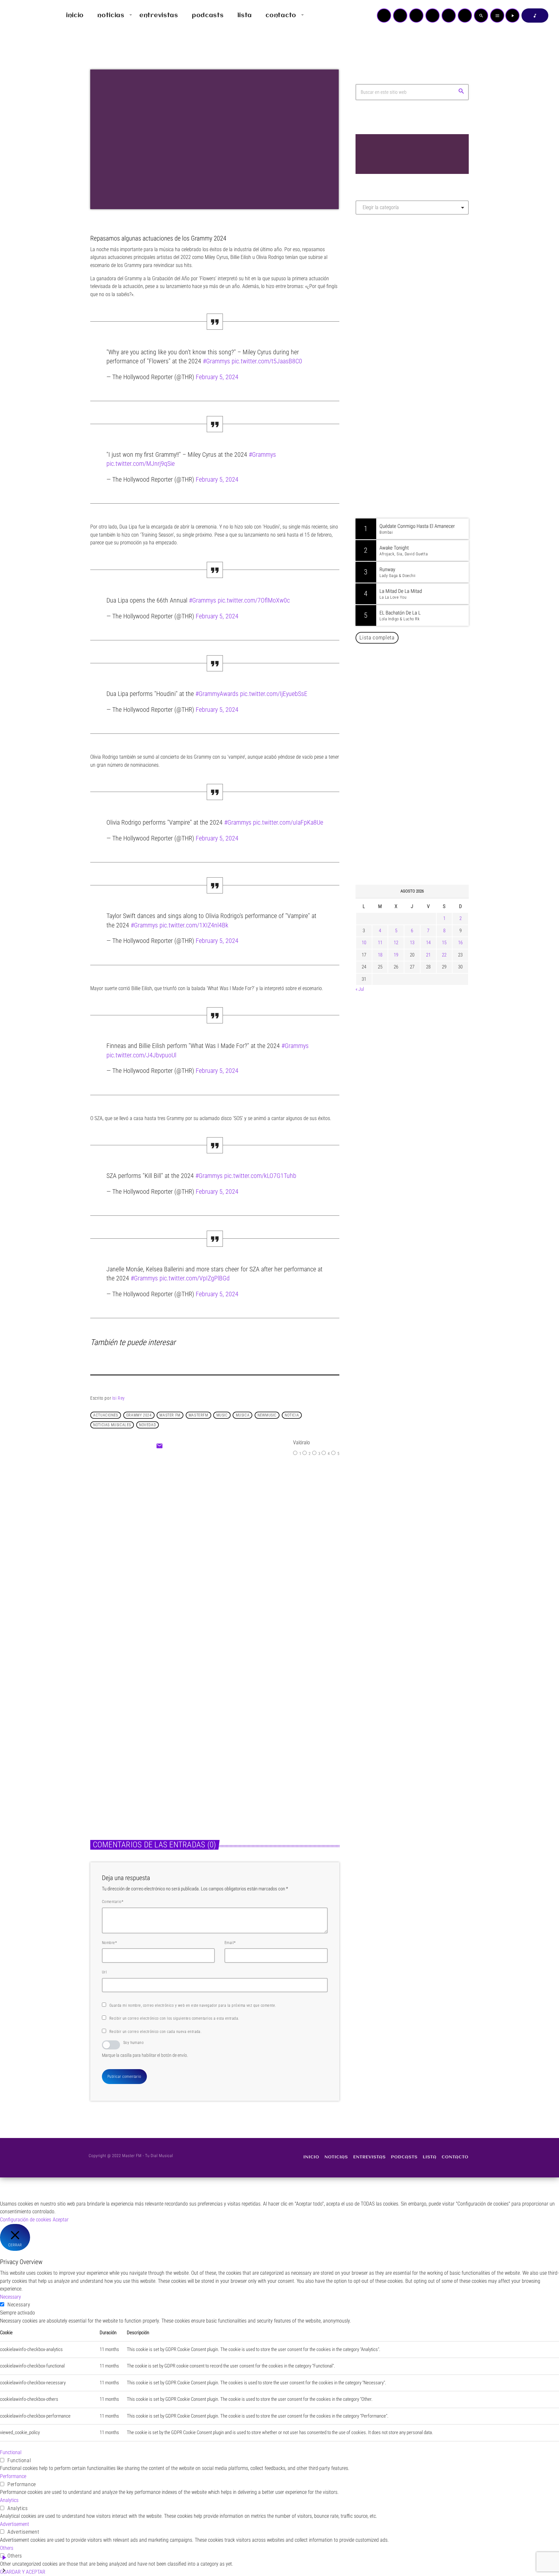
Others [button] (7, 2548)
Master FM (375, 277)
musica (243, 1415)
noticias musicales (112, 1425)
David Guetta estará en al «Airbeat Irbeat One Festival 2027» (419, 716)
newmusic (267, 1415)
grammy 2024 (139, 1415)
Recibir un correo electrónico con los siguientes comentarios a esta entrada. (174, 2018)
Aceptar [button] (61, 2220)
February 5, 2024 (217, 377)
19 (396, 955)
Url (104, 1972)
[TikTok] (433, 16)
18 (380, 955)
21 (428, 955)
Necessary (19, 2305)
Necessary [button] (11, 2297)
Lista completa (377, 637)
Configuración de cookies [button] (26, 2220)
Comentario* (113, 1902)
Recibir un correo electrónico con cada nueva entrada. (155, 2032)
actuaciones (106, 1415)
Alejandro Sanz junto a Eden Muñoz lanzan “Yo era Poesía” (421, 848)
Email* (230, 1943)
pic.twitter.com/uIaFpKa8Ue (288, 822)
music (222, 1415)
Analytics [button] (9, 2500)
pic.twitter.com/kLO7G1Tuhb (260, 1176)
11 (380, 943)
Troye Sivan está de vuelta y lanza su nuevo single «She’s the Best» (422, 782)
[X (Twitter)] (400, 16)
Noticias (199, 1523)
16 (460, 943)
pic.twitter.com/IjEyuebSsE (274, 694)
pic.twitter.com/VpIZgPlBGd (195, 1278)
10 (364, 943)
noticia (292, 1415)
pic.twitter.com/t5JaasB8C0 (267, 361)
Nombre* (109, 1943)
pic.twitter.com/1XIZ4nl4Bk (194, 925)
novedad (148, 1425)
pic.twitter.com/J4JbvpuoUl (141, 1055)
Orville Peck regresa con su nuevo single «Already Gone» (419, 815)
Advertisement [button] (15, 2524)
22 (444, 955)
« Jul (360, 989)
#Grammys (216, 361)
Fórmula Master (384, 289)
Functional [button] (11, 2452)
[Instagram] (449, 16)
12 (396, 943)
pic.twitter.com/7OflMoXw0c (254, 600)
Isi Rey (119, 1398)
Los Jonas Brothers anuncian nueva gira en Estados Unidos (421, 683)
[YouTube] (384, 16)
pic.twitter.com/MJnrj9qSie (141, 464)
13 (412, 943)
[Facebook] (465, 16)
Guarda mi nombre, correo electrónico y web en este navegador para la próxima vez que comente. (193, 2005)
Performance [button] (13, 2476)
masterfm (198, 1415)
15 (444, 943)
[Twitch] (416, 16)
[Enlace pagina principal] (24, 16)
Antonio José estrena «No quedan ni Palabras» (421, 749)
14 (428, 943)
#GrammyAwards (217, 694)
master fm (170, 1415)
